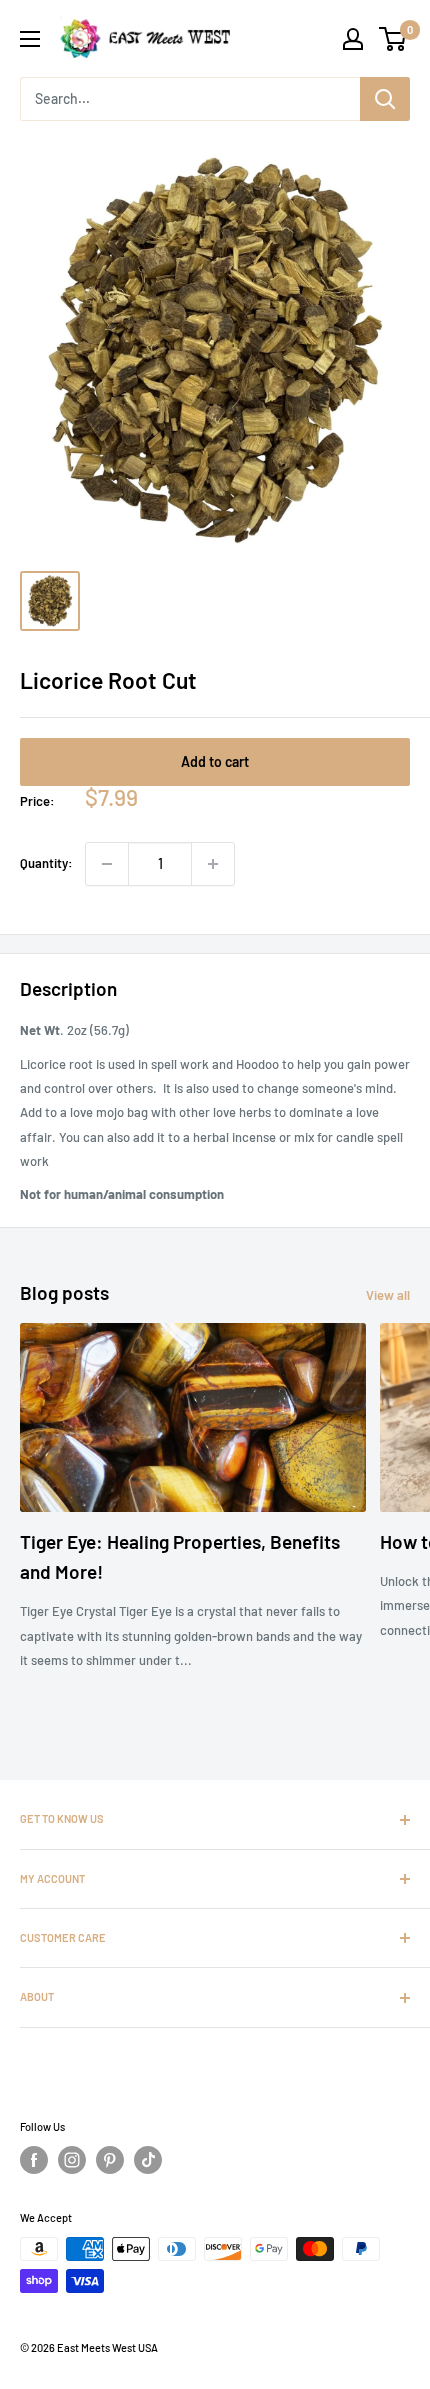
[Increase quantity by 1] (213, 864)
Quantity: (46, 863)
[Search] (385, 99)
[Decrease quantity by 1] (107, 864)
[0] (393, 39)
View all (388, 1295)
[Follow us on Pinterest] (110, 2160)
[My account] (353, 39)
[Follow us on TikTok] (148, 2160)
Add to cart (215, 761)
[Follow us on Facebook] (34, 2160)
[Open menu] (30, 39)
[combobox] (190, 99)
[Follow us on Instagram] (72, 2160)
